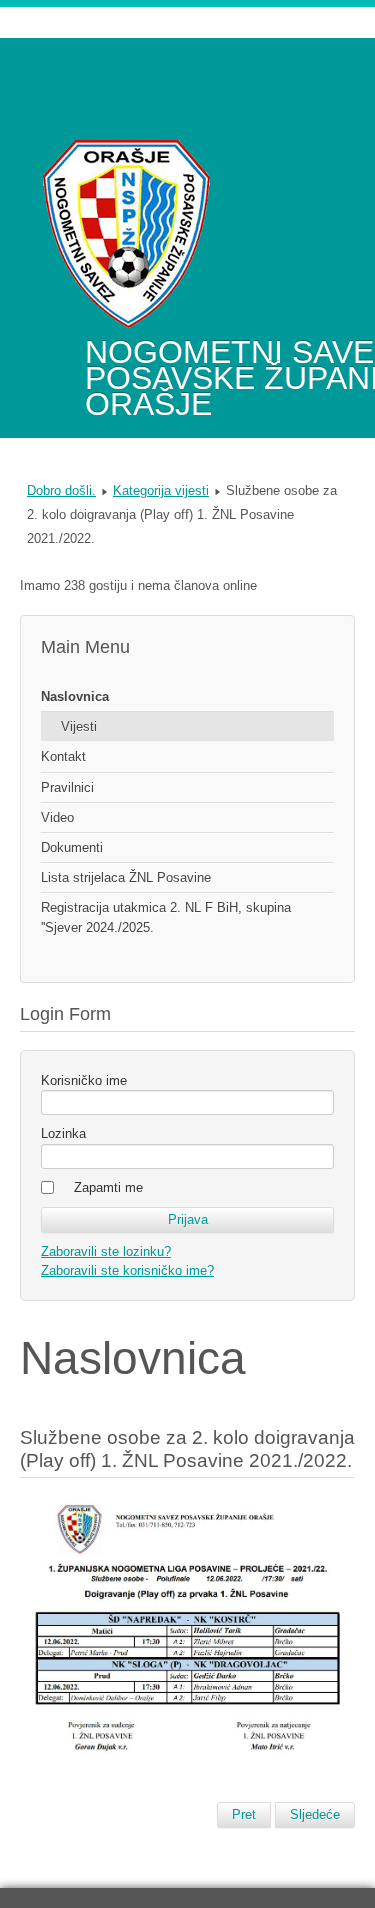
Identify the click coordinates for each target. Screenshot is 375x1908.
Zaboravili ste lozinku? (106, 1251)
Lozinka (63, 1133)
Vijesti (79, 726)
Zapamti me (108, 1187)
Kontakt (63, 756)
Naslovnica (75, 696)
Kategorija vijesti (161, 490)
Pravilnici (67, 787)
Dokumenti (72, 847)
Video (57, 817)
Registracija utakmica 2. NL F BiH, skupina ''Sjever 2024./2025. (166, 917)
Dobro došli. (61, 490)
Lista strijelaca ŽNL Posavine (126, 877)
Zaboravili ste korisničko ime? (127, 1270)
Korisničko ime (84, 1080)
